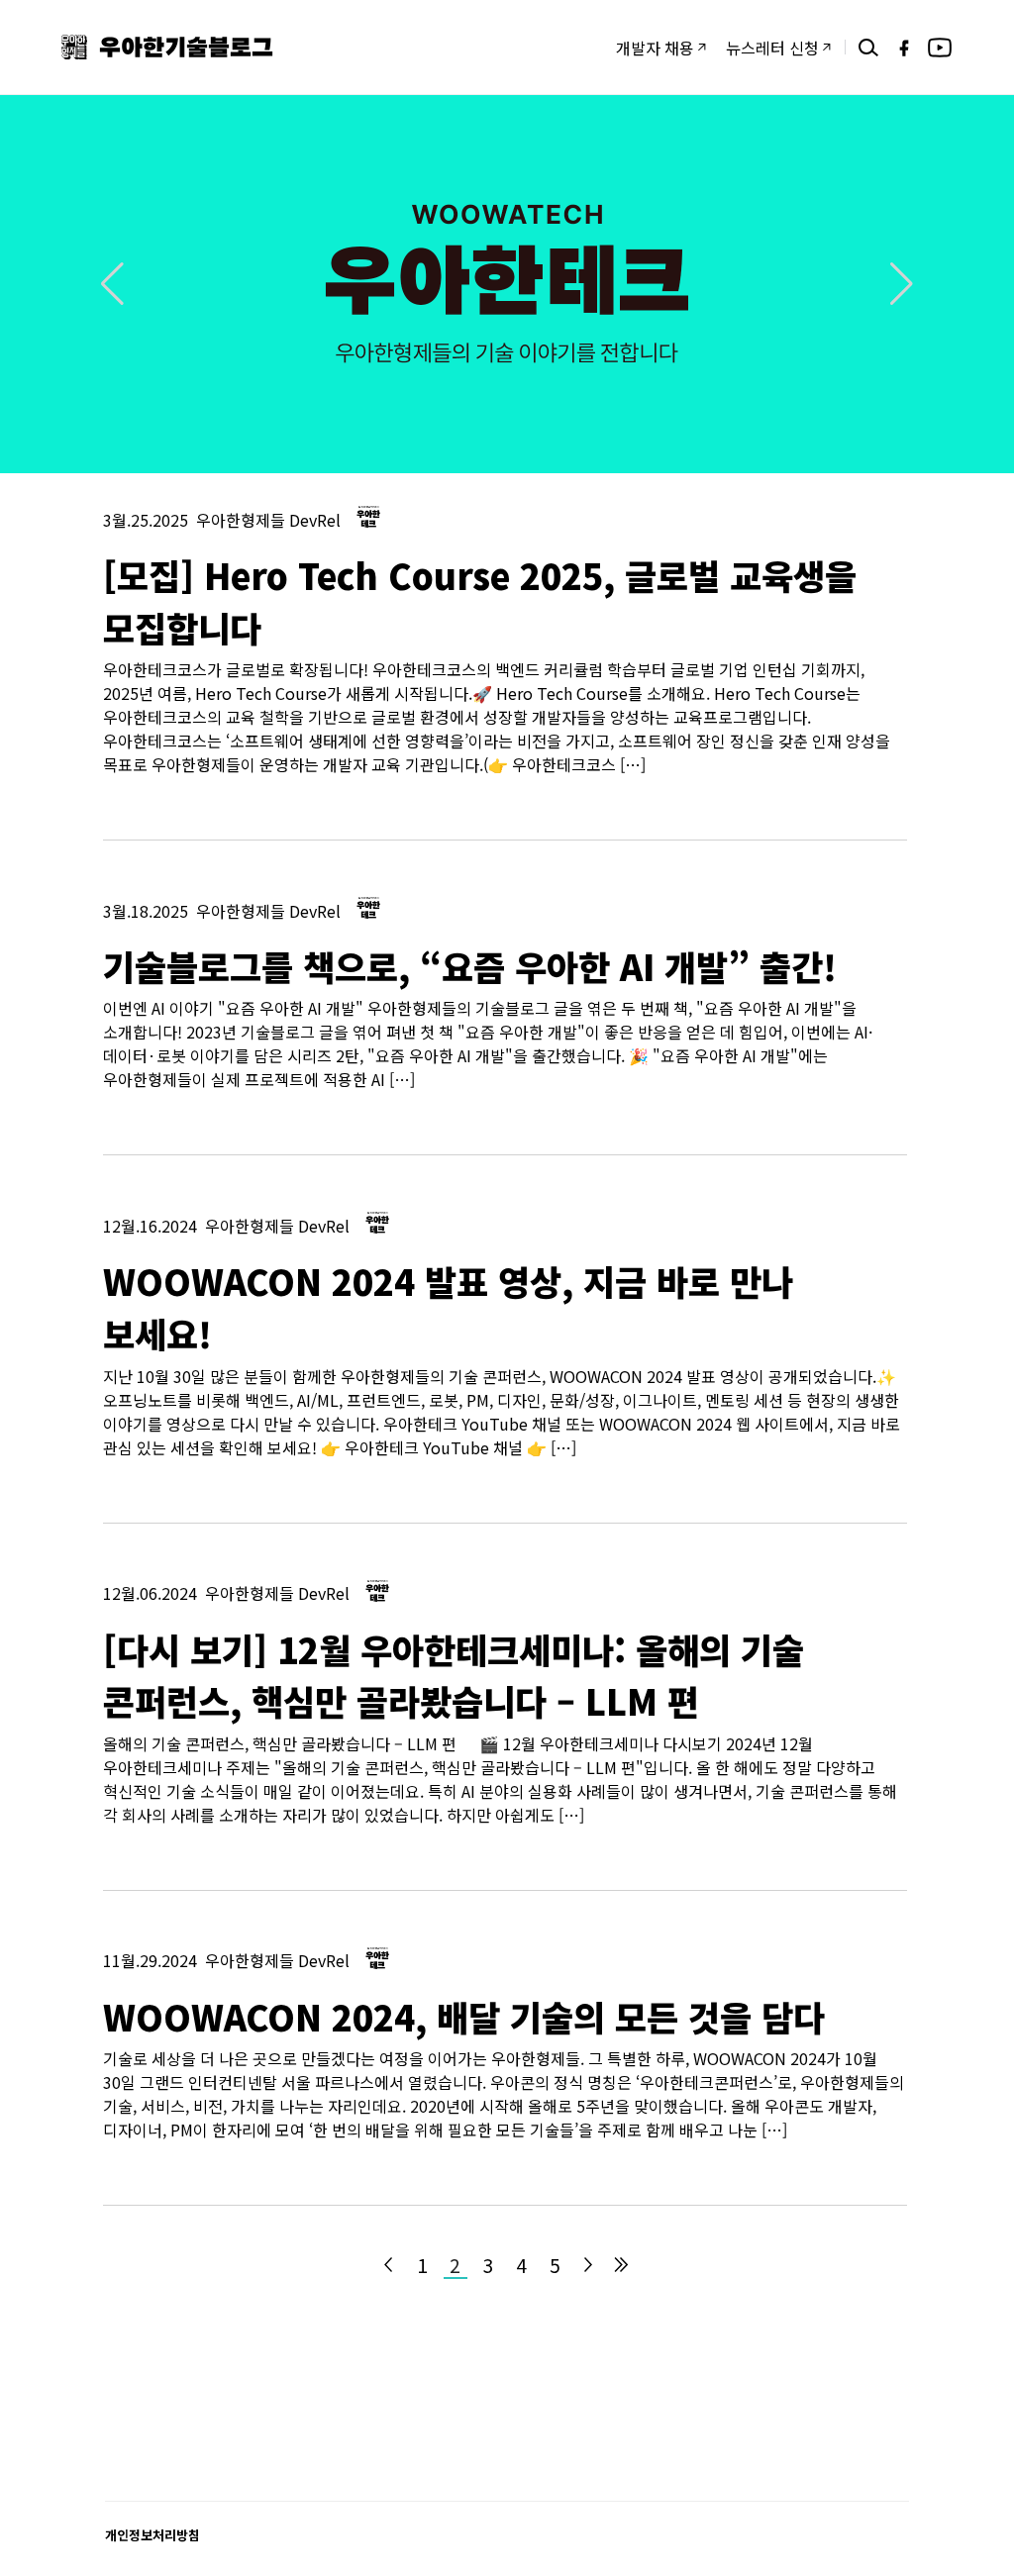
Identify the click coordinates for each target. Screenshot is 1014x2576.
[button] (902, 284)
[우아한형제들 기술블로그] (167, 47)
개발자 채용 (655, 48)
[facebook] (904, 48)
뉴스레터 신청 (772, 48)
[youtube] (940, 48)
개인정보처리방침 (152, 2535)
